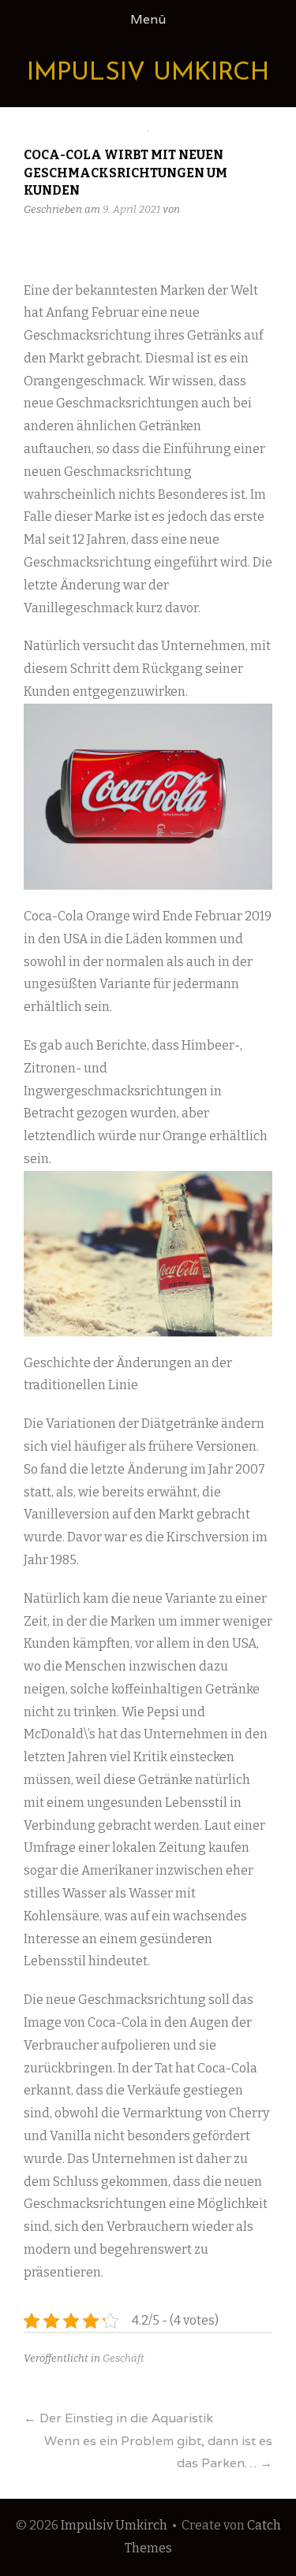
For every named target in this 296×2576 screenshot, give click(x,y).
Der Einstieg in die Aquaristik (118, 2418)
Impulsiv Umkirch (148, 73)
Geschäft (124, 2358)
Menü (148, 19)
